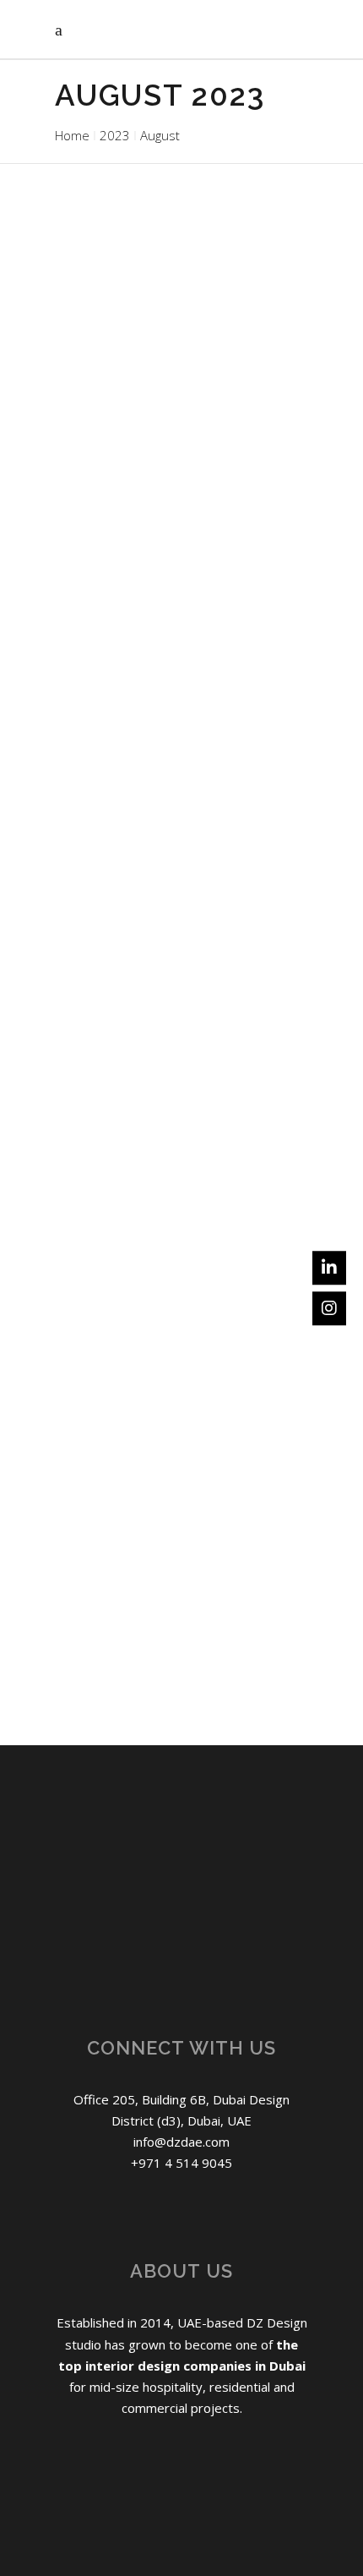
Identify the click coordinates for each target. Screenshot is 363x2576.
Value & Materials (198, 889)
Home (72, 135)
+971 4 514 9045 (181, 2163)
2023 (115, 135)
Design (188, 381)
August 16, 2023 (102, 866)
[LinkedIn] (329, 1268)
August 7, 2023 (98, 1375)
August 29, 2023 (102, 381)
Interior (235, 381)
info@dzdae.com (181, 2142)
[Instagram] (329, 1308)
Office (279, 381)
